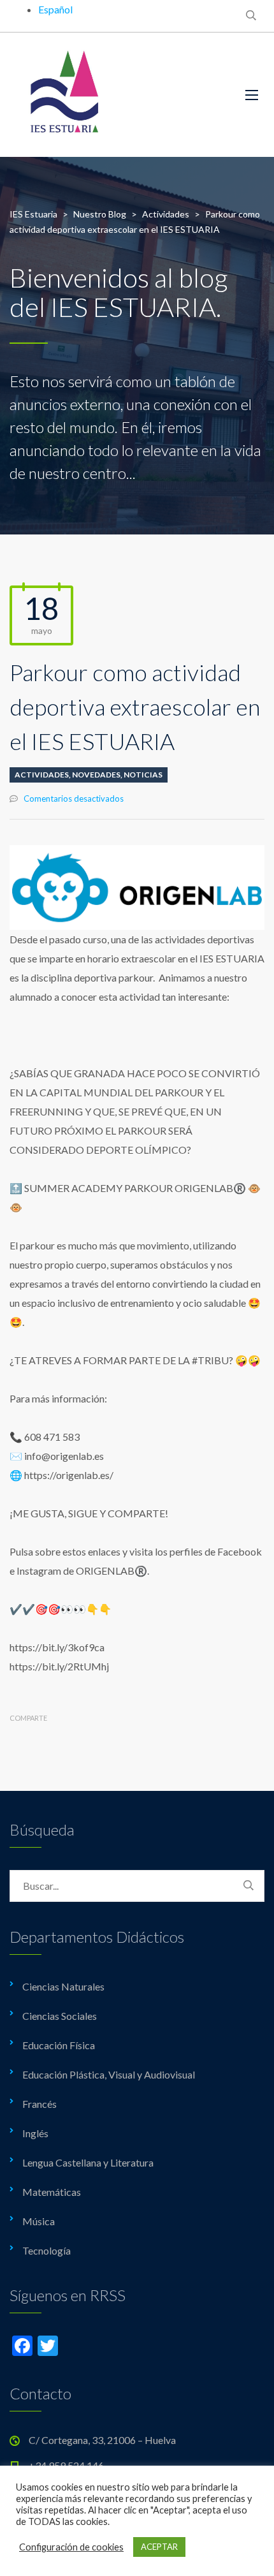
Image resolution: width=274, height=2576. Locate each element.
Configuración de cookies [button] (71, 2547)
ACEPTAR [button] (159, 2547)
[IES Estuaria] (118, 95)
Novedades (96, 775)
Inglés (35, 2133)
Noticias (143, 775)
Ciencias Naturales (63, 1986)
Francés (40, 2104)
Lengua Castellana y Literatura (88, 2162)
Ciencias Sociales (60, 2016)
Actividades (42, 775)
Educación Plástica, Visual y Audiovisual (109, 2074)
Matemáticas (52, 2192)
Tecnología (47, 2250)
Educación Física (59, 2045)
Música (39, 2221)
